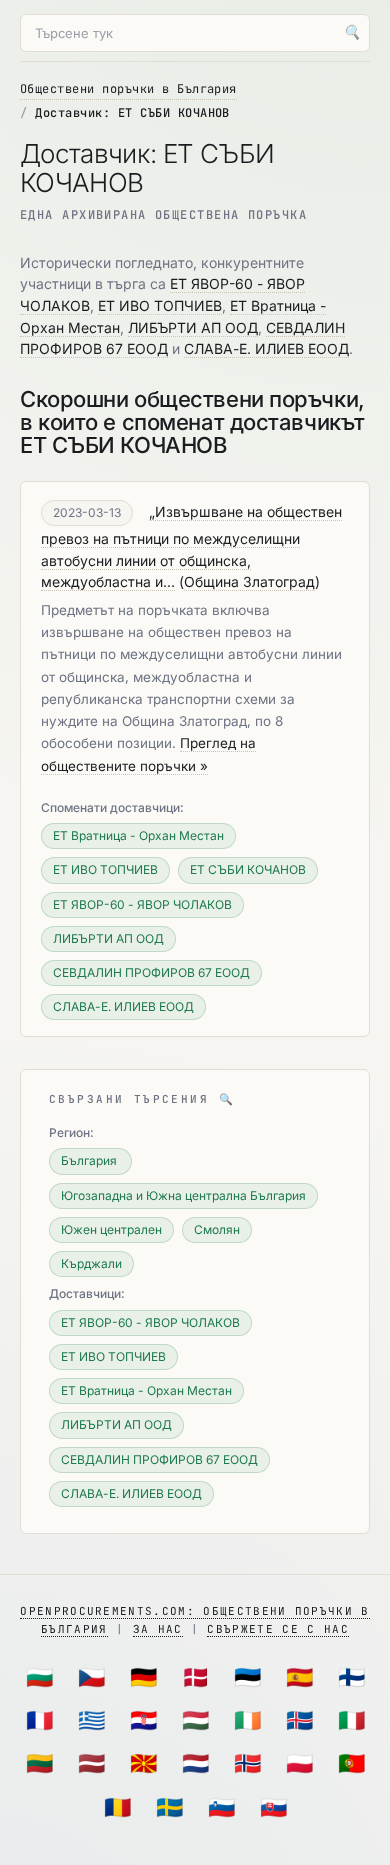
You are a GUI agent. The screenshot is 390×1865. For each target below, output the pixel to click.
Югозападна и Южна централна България (183, 1195)
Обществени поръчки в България (128, 89)
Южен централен (111, 1229)
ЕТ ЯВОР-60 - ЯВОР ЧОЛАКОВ (142, 904)
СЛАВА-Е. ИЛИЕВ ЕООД (266, 348)
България (90, 1160)
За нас (158, 1629)
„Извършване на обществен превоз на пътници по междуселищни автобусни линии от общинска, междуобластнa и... (191, 547)
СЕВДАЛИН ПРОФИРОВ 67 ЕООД (151, 972)
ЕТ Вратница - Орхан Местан (138, 835)
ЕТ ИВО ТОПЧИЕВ (160, 305)
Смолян (217, 1229)
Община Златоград (249, 581)
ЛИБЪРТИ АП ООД (193, 327)
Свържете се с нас (277, 1629)
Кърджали (91, 1263)
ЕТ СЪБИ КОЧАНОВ (248, 869)
